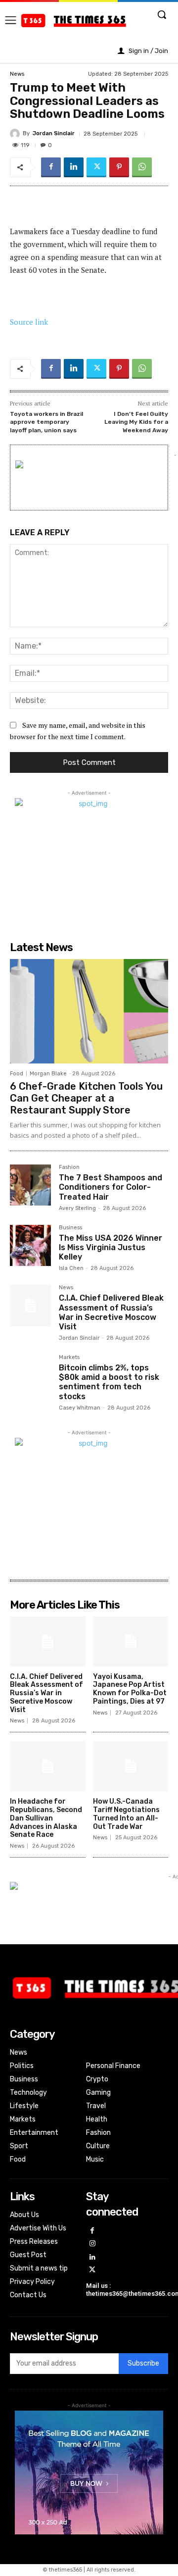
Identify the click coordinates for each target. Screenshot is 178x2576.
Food (17, 1074)
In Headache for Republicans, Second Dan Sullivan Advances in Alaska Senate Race (46, 1818)
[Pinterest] (119, 167)
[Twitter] (96, 167)
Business (70, 1228)
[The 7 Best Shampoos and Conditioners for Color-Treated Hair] (30, 1185)
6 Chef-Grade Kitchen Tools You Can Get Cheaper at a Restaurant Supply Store (86, 1098)
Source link (29, 322)
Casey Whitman (80, 1408)
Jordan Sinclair (54, 133)
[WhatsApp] (142, 167)
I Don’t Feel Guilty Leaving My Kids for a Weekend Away (136, 422)
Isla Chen (71, 1268)
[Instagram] (93, 2244)
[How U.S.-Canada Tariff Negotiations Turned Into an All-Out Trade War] (131, 1766)
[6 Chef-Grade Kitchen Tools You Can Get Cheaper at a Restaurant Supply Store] (89, 1011)
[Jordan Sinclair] (16, 134)
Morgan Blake (48, 1074)
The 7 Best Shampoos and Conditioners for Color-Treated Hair (111, 1187)
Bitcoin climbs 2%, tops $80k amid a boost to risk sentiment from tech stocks (109, 1382)
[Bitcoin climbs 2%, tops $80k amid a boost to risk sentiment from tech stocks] (30, 1375)
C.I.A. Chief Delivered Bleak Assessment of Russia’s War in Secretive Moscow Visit (111, 1312)
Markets (69, 1358)
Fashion (69, 1167)
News (17, 74)
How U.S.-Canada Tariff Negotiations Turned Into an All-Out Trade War (126, 1814)
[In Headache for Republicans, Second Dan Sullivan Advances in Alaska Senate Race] (48, 1766)
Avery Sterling (77, 1208)
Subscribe (143, 2363)
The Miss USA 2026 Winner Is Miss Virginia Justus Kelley (111, 1247)
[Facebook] (51, 167)
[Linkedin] (74, 167)
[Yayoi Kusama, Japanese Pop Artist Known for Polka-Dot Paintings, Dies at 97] (131, 1642)
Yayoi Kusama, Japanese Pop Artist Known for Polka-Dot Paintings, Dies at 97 (130, 1689)
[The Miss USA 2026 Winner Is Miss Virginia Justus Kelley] (30, 1245)
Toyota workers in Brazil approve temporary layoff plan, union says (46, 422)
